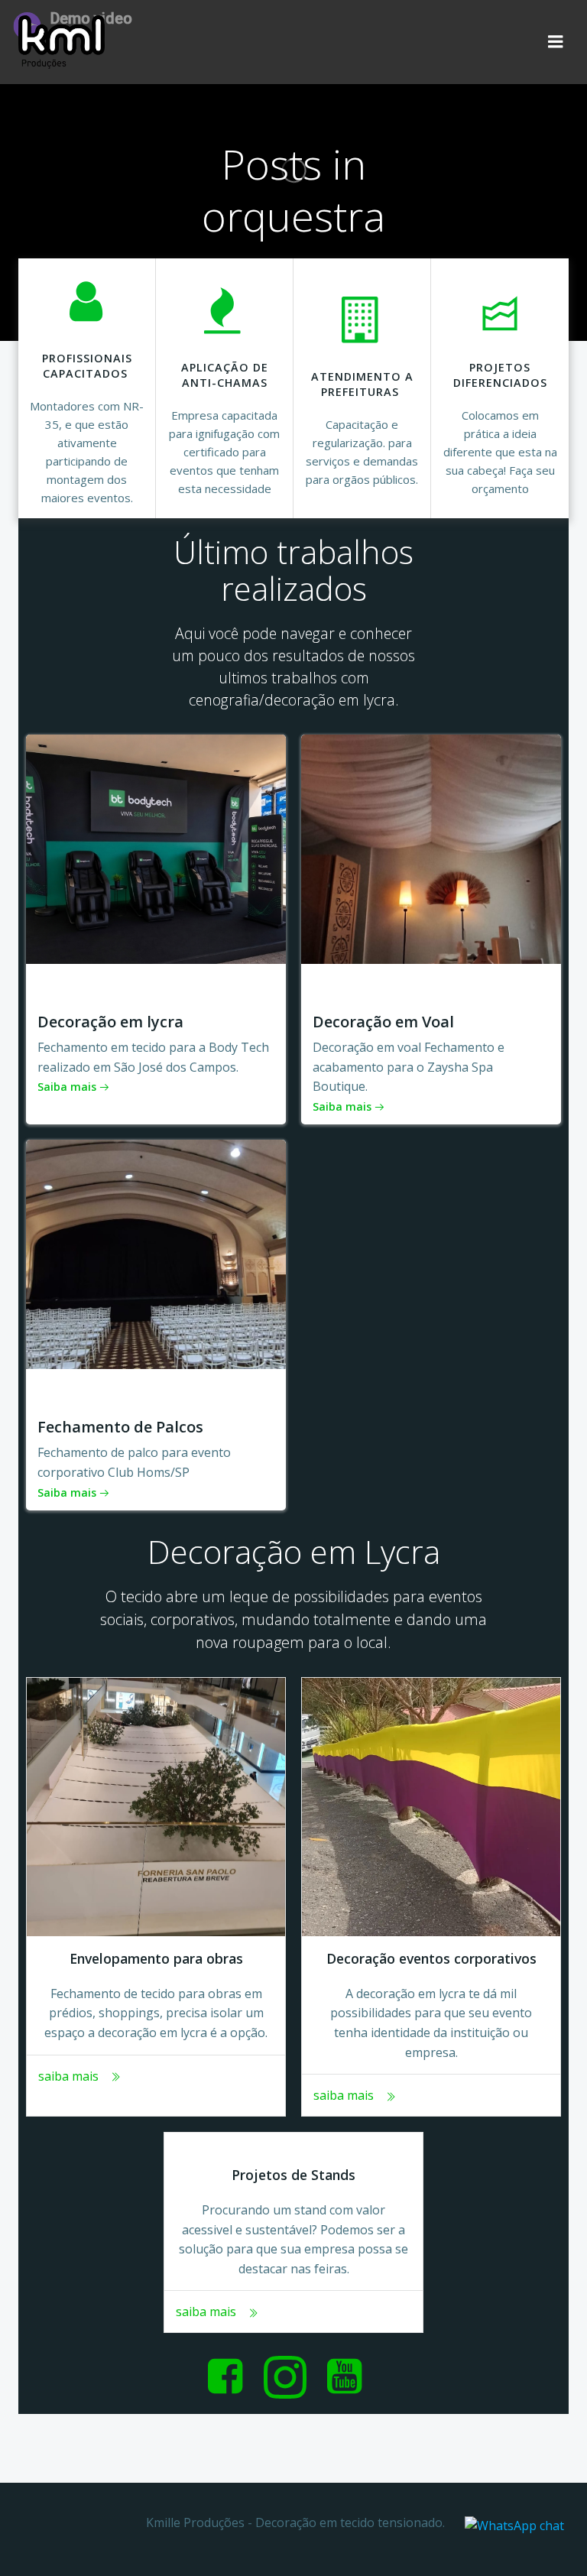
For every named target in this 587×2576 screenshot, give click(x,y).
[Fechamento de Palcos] (156, 1253)
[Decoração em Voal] (431, 848)
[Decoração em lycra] (156, 848)
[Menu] (556, 42)
